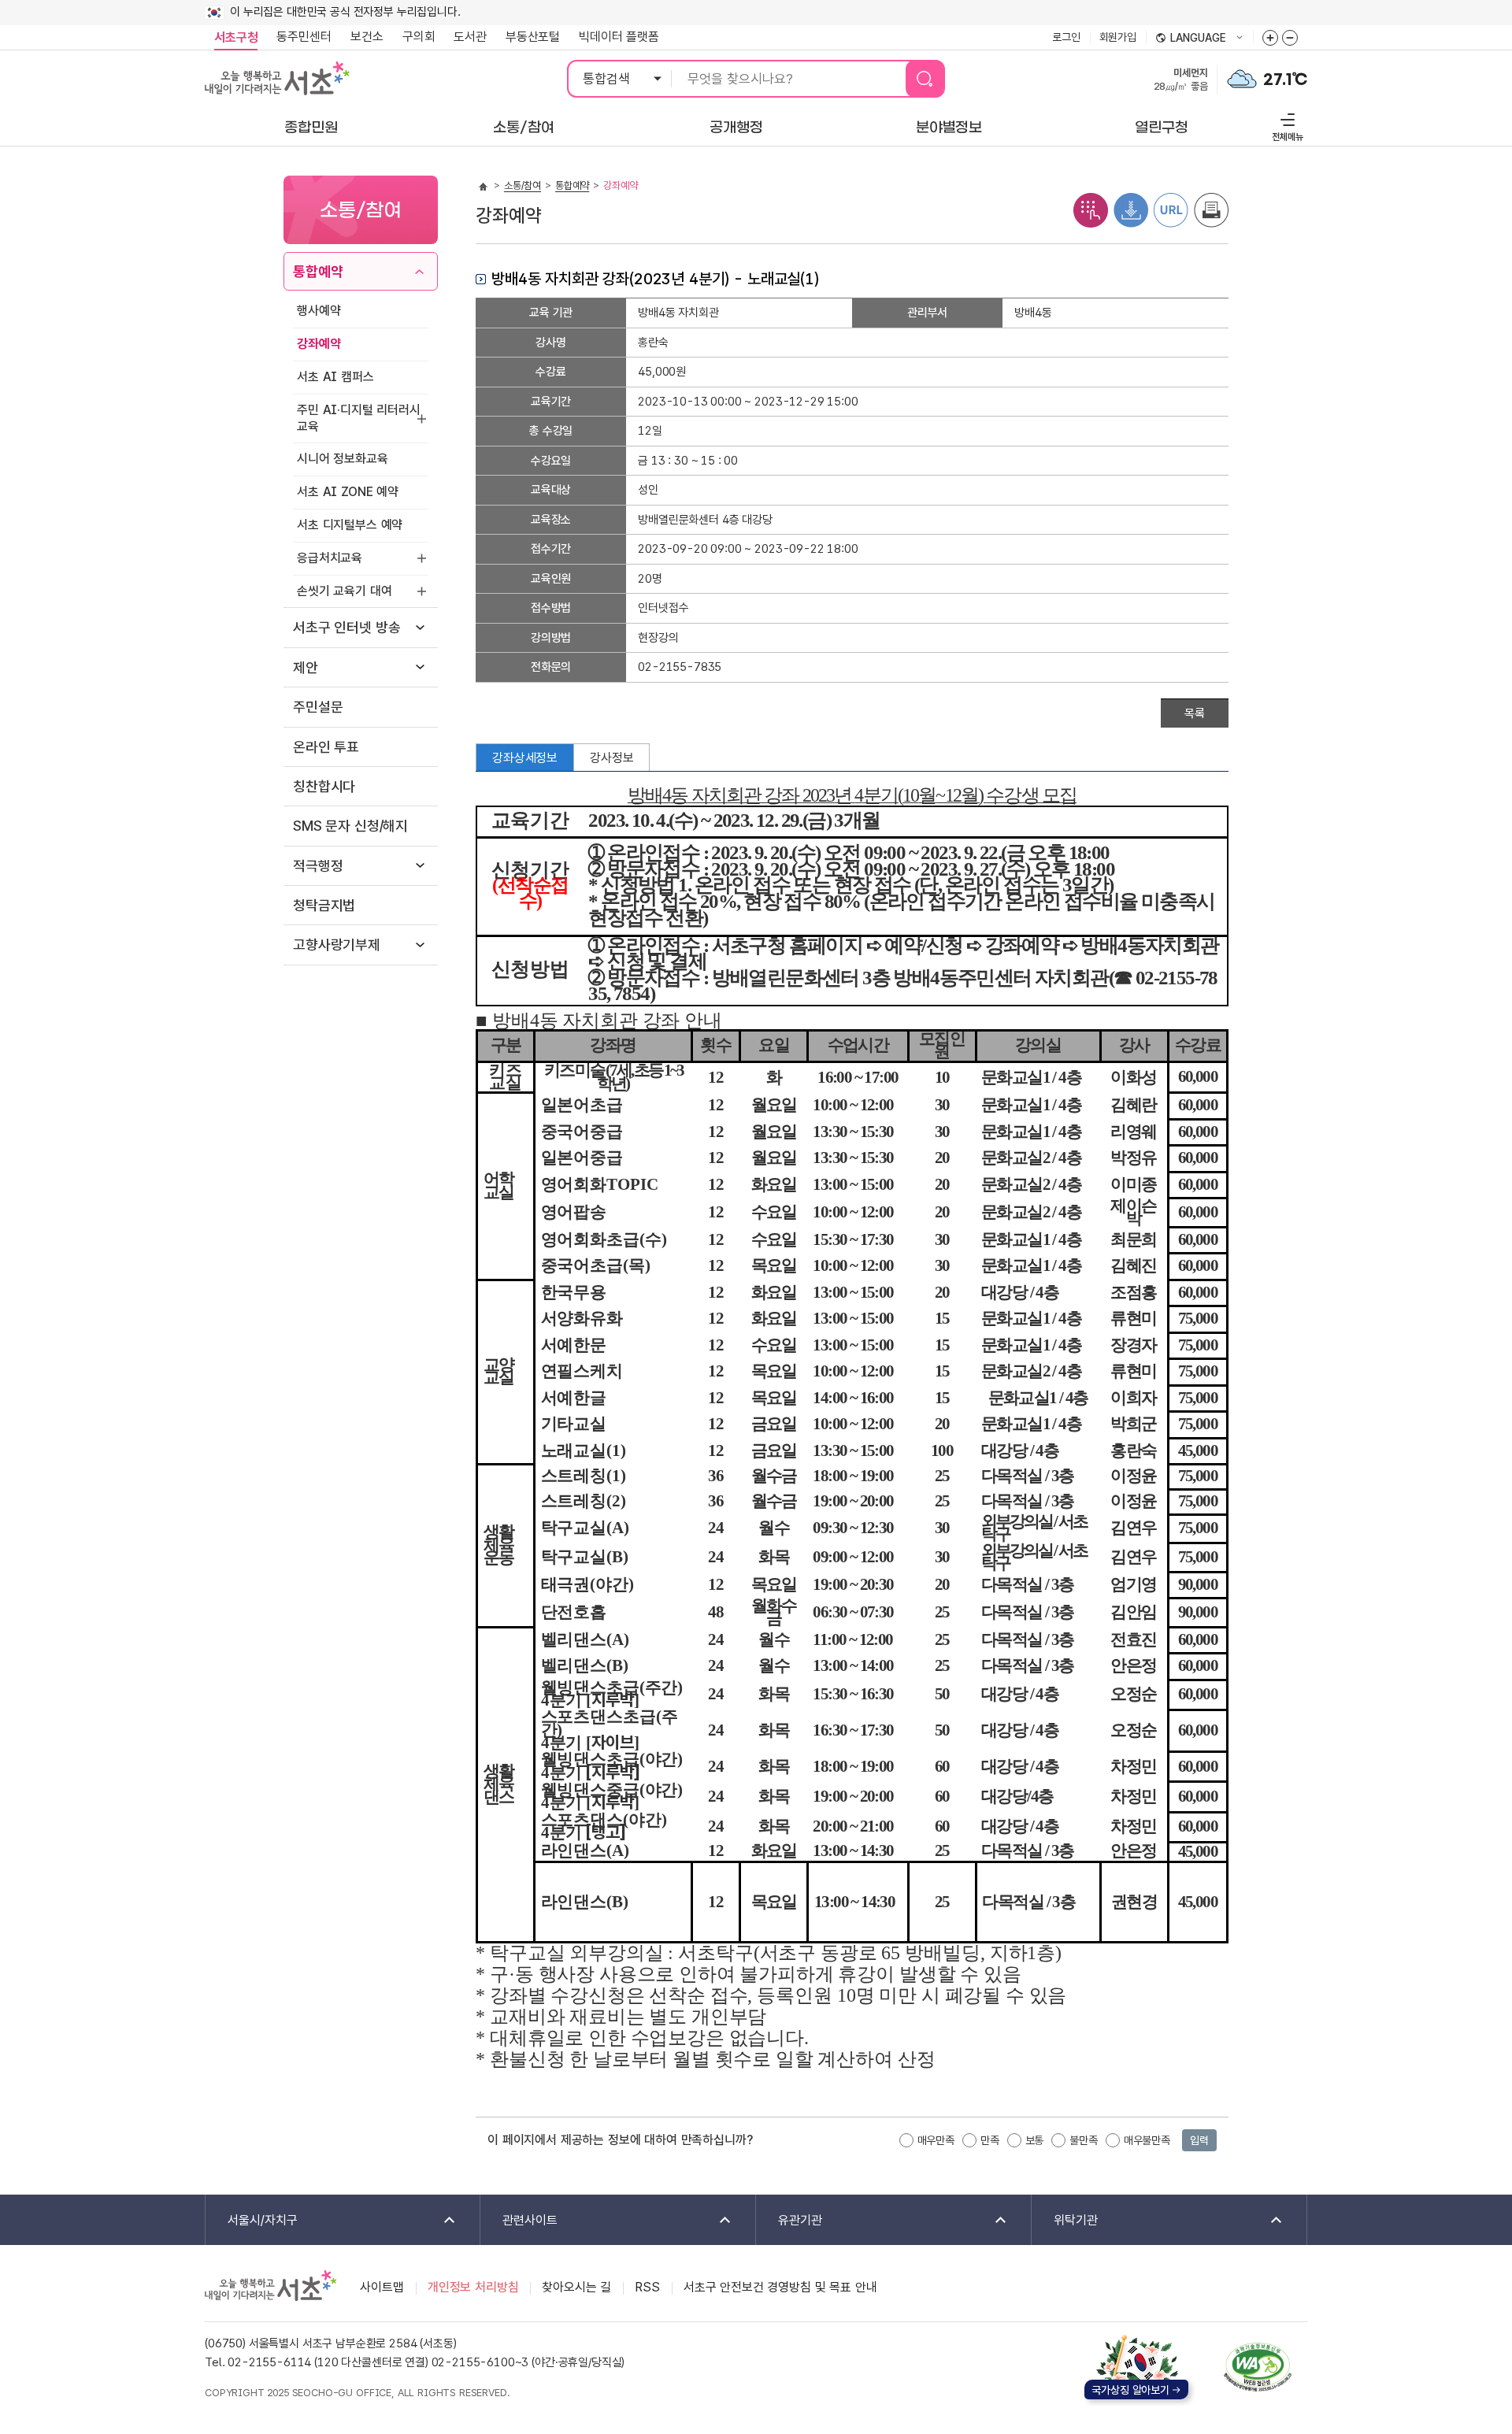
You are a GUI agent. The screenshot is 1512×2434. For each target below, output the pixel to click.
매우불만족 (1147, 2140)
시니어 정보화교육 (343, 459)
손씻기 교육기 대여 (344, 591)
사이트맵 (382, 2287)
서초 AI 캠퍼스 (335, 377)
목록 (1195, 713)
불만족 (1084, 2140)
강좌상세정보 (525, 758)
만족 (990, 2140)
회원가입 (1118, 37)
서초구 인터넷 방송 (346, 627)
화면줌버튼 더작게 (1290, 38)
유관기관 (789, 2221)
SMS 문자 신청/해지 (350, 826)
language (1191, 39)
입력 (1199, 2140)
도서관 (470, 37)
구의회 (419, 37)
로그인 (1066, 37)
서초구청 (236, 37)
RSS (647, 2287)
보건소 (367, 37)
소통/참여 (523, 185)
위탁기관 (1065, 2221)
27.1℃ (1285, 80)
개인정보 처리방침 (473, 2287)
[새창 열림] (1091, 209)
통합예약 (318, 271)
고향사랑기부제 (337, 945)
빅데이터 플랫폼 (619, 37)
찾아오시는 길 (576, 2287)
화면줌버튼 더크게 (1270, 38)
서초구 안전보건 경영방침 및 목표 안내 (780, 2287)
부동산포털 (533, 37)
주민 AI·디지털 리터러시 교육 (359, 418)
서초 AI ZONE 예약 (348, 492)
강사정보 (611, 758)
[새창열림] (1242, 78)
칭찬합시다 (324, 786)
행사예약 (319, 311)
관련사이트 (519, 2221)
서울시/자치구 (252, 2221)
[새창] (1258, 2367)
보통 (1035, 2140)
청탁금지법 (324, 905)
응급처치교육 (330, 558)
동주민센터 (299, 37)
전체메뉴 (1286, 125)
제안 (306, 667)
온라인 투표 (326, 747)
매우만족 (936, 2140)
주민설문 (318, 707)
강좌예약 (319, 344)
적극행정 (318, 866)
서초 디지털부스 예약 (350, 525)
